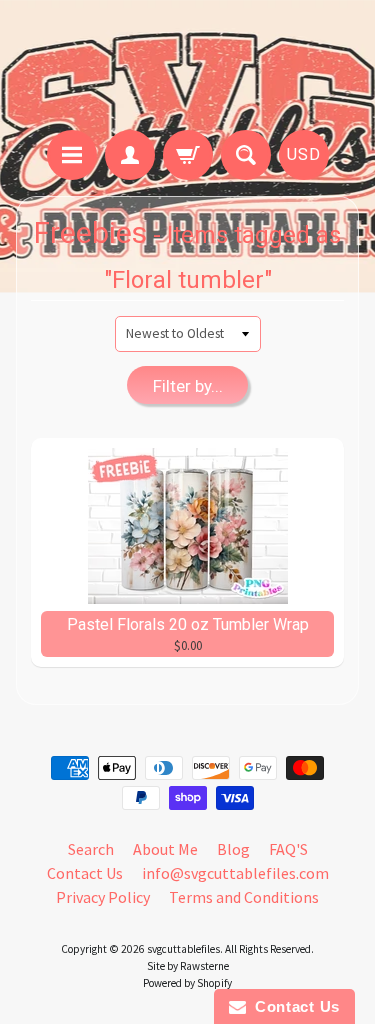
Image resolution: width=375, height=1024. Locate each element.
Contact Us (85, 873)
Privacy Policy (103, 897)
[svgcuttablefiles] (187, 68)
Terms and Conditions (244, 897)
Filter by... (188, 386)
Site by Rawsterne (188, 966)
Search (91, 849)
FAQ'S (288, 849)
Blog (233, 849)
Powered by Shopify (187, 983)
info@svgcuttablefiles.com (235, 873)
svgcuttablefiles (183, 949)
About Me (165, 849)
